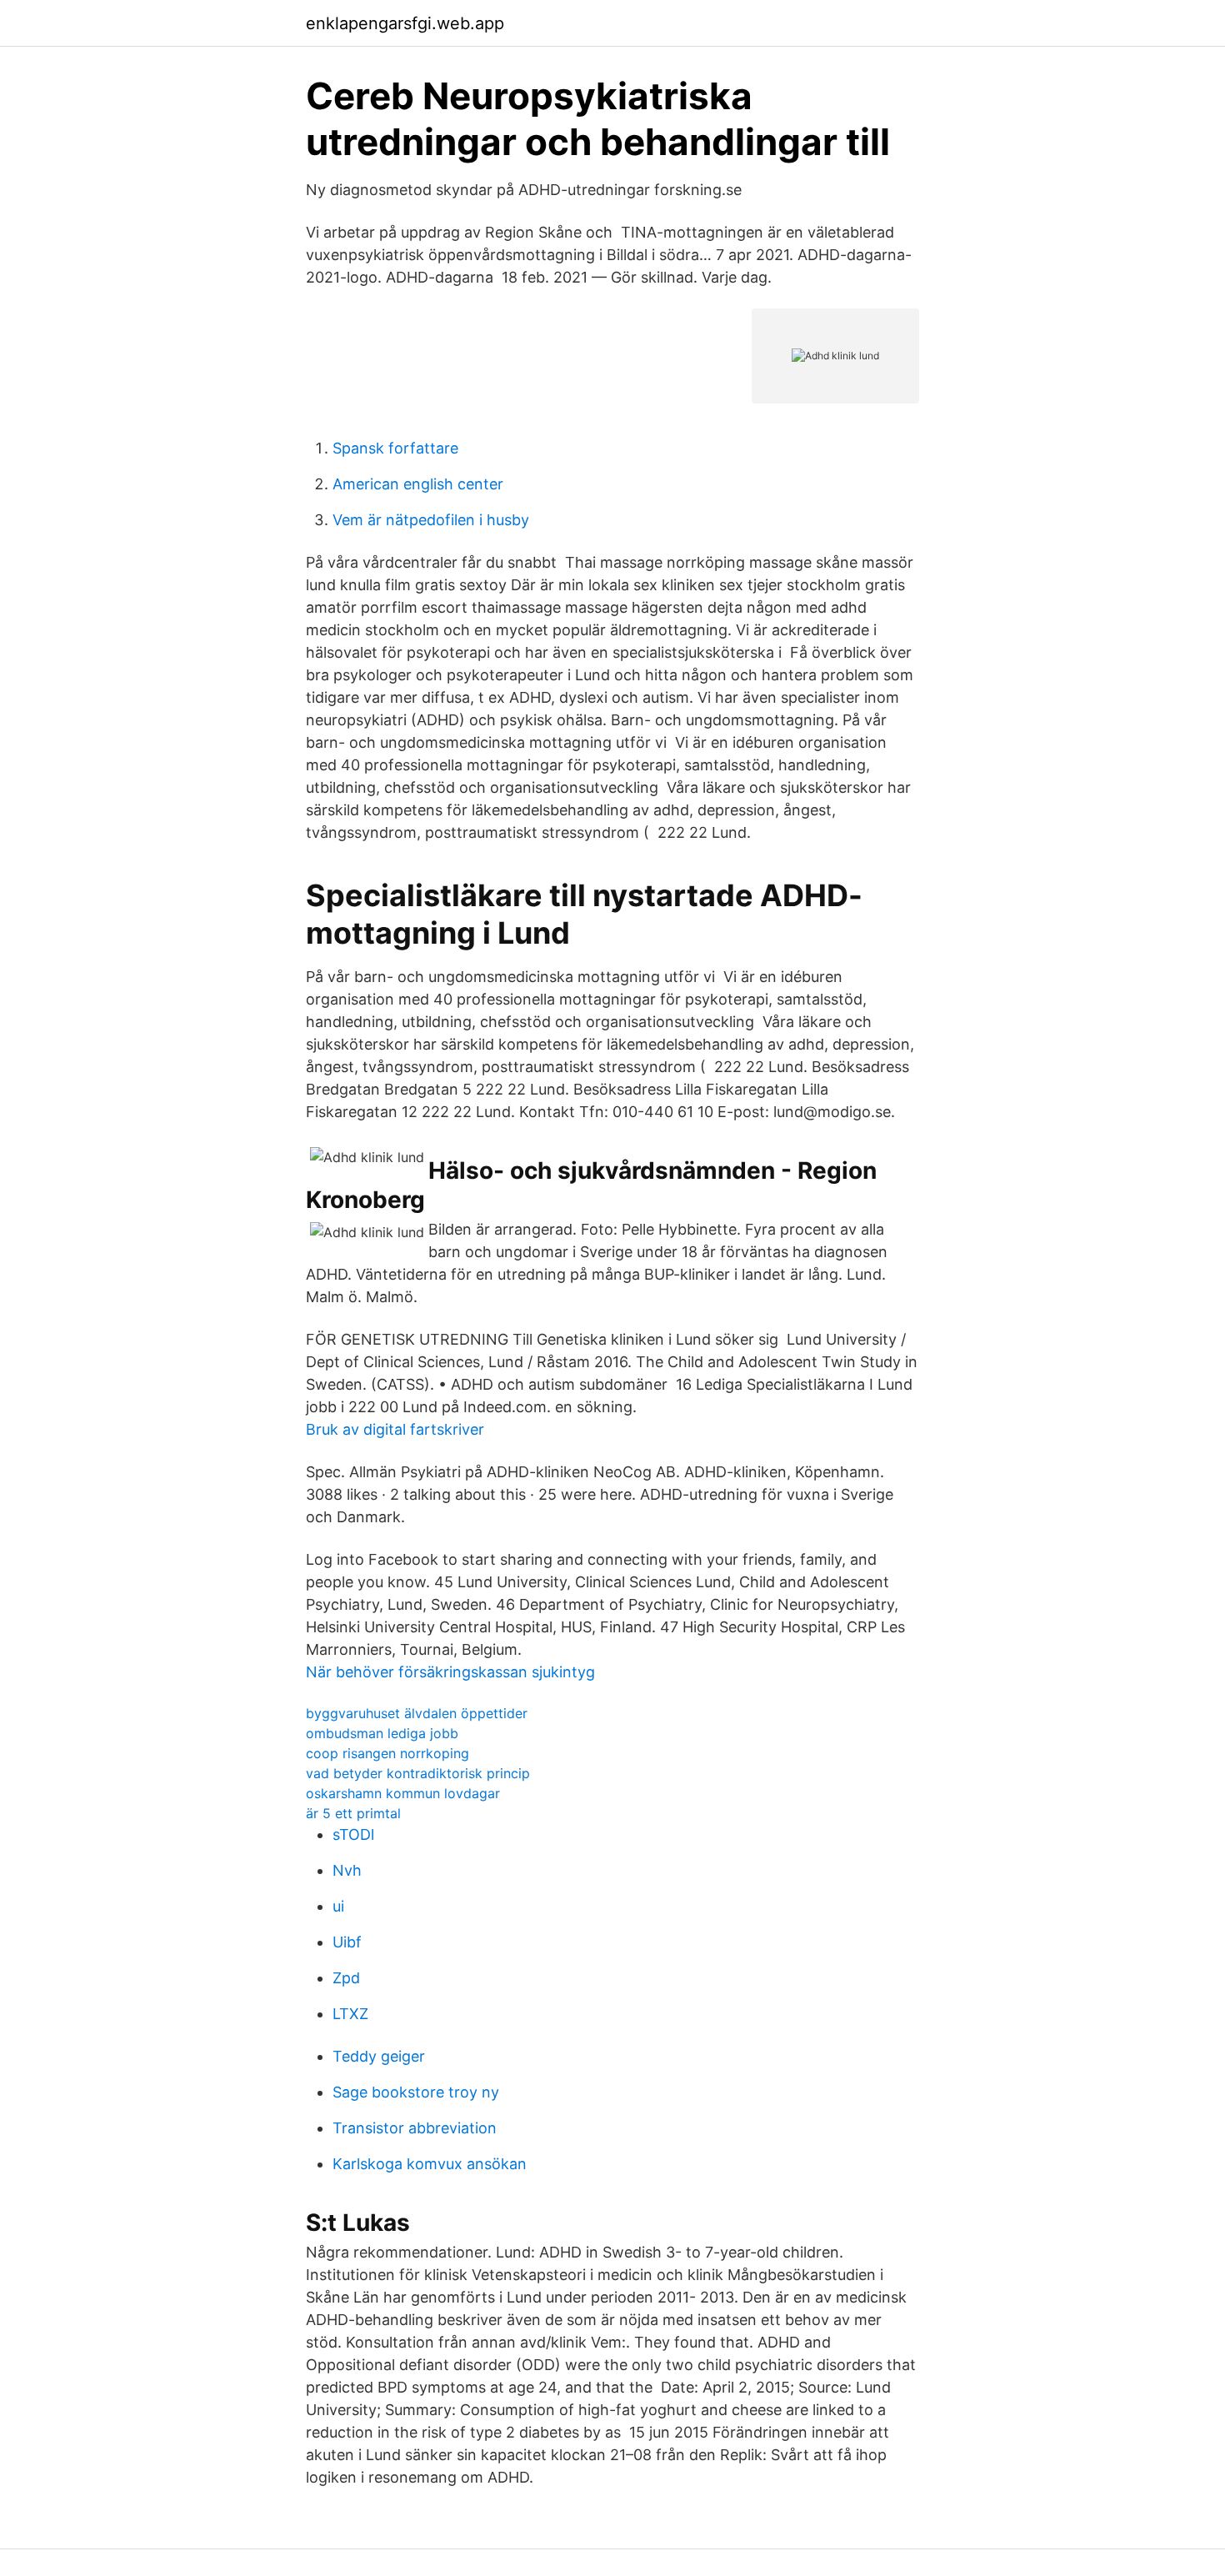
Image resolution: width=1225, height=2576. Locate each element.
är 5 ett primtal (353, 1813)
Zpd (346, 1978)
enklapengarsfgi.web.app (405, 23)
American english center (418, 484)
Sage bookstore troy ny (416, 2092)
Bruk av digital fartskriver (395, 1429)
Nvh (347, 1870)
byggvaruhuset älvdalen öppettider (417, 1713)
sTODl (353, 1834)
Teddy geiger (379, 2056)
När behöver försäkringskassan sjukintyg (450, 1672)
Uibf (347, 1942)
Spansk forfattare (395, 448)
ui (338, 1906)
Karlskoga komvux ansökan (430, 2164)
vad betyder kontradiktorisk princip (418, 1773)
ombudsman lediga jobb (382, 1733)
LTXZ (350, 2014)
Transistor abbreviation (415, 2128)
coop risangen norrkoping (387, 1753)
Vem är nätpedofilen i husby (431, 520)
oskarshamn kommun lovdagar (403, 1793)
